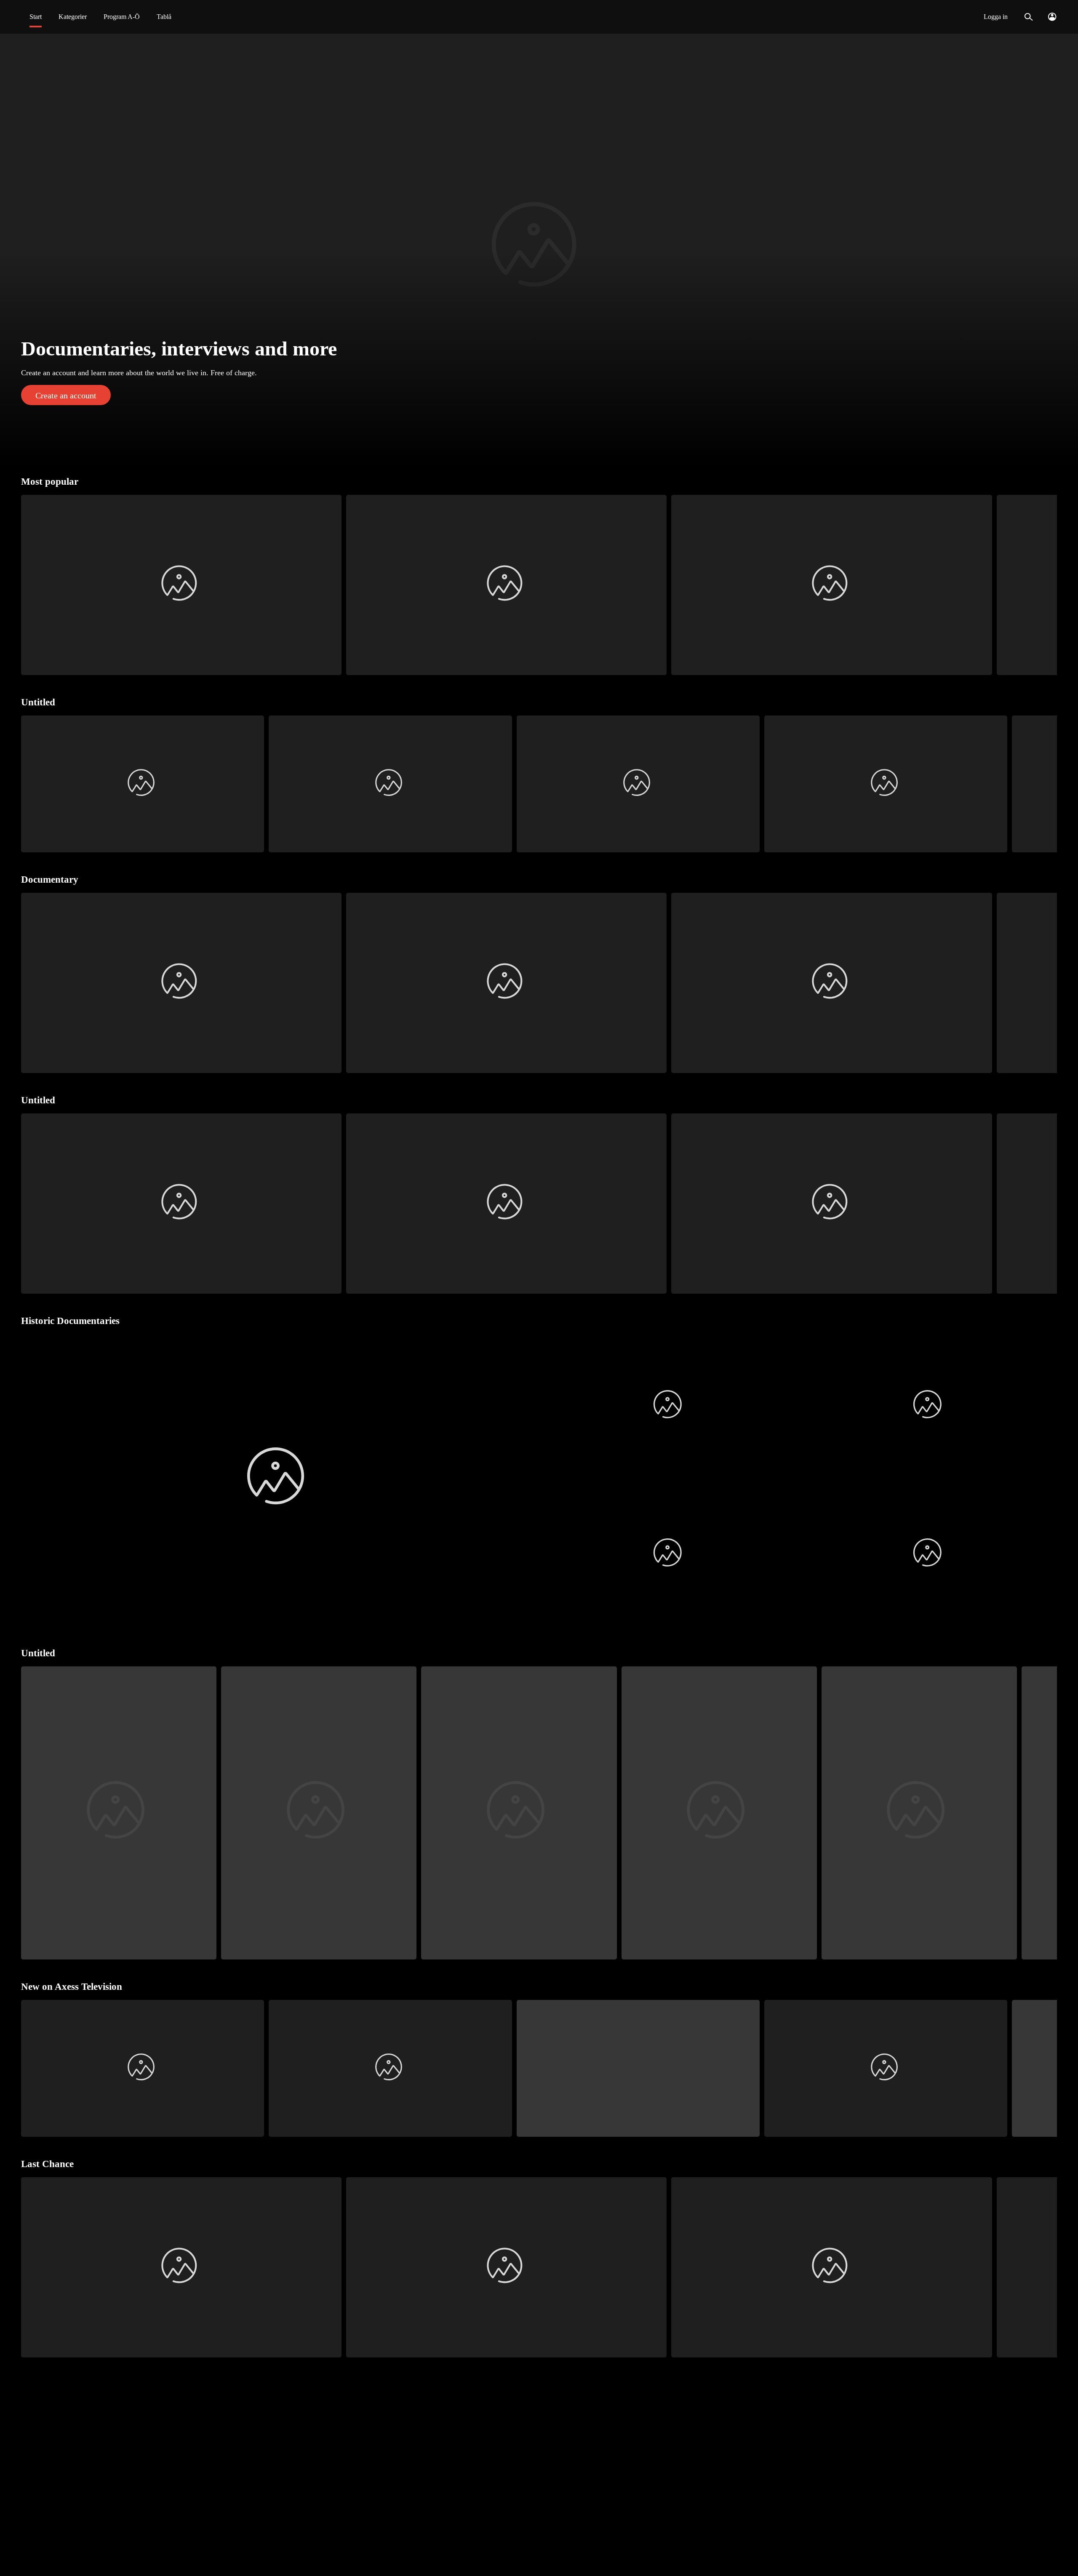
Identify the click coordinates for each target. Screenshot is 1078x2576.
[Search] (1029, 17)
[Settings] (1052, 17)
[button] (539, 249)
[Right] (1047, 585)
